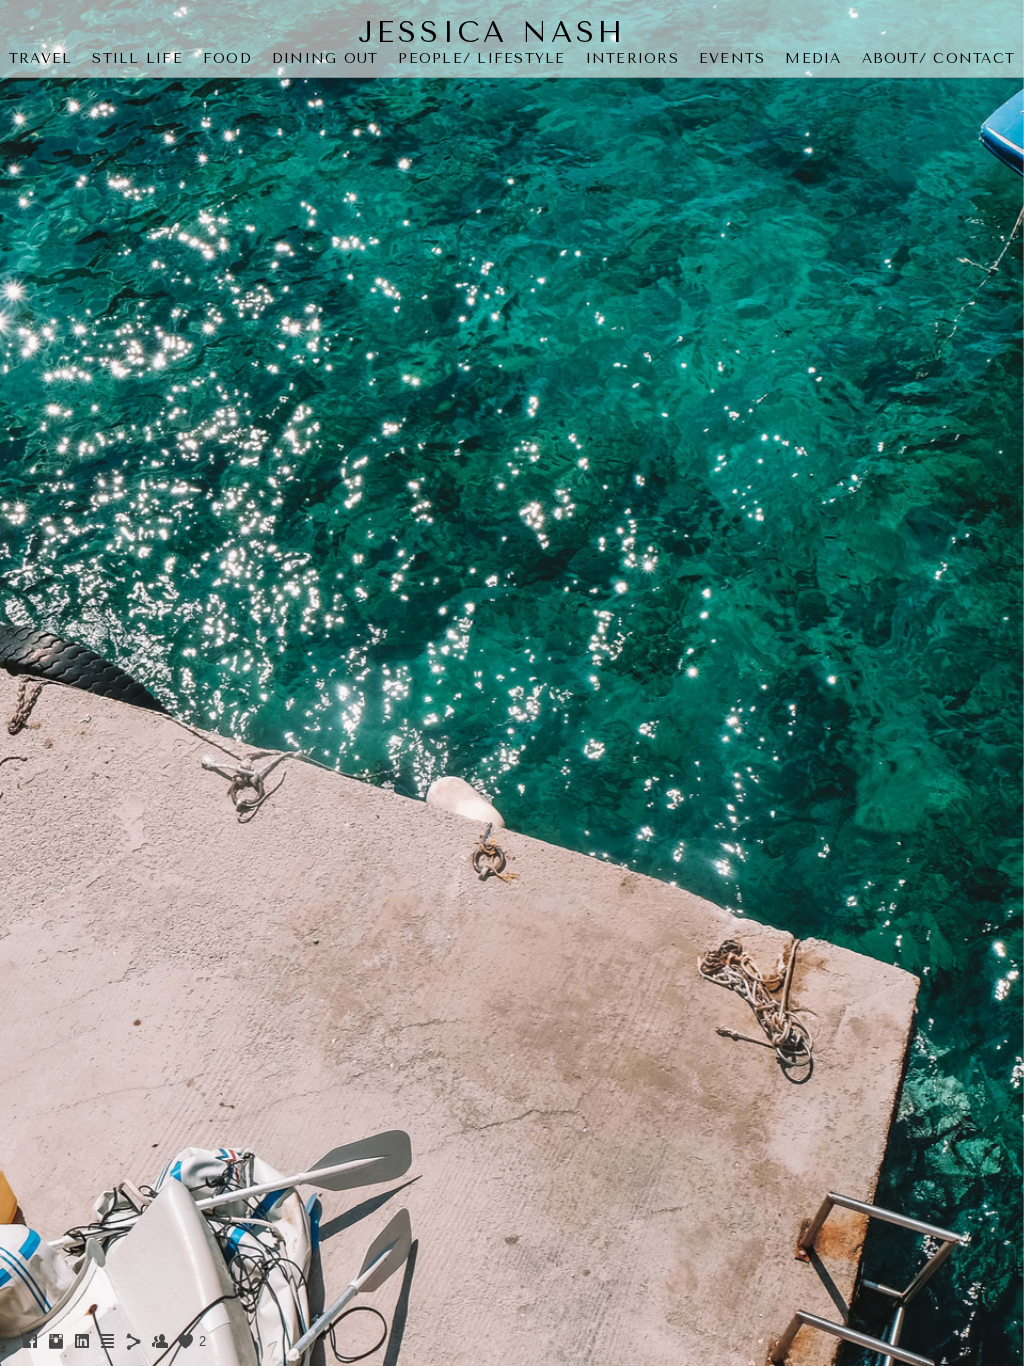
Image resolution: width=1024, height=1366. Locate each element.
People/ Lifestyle (481, 58)
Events (732, 58)
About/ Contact (939, 58)
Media (813, 58)
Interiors (632, 58)
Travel (41, 58)
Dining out (325, 58)
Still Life (137, 58)
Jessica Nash (492, 32)
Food (227, 58)
